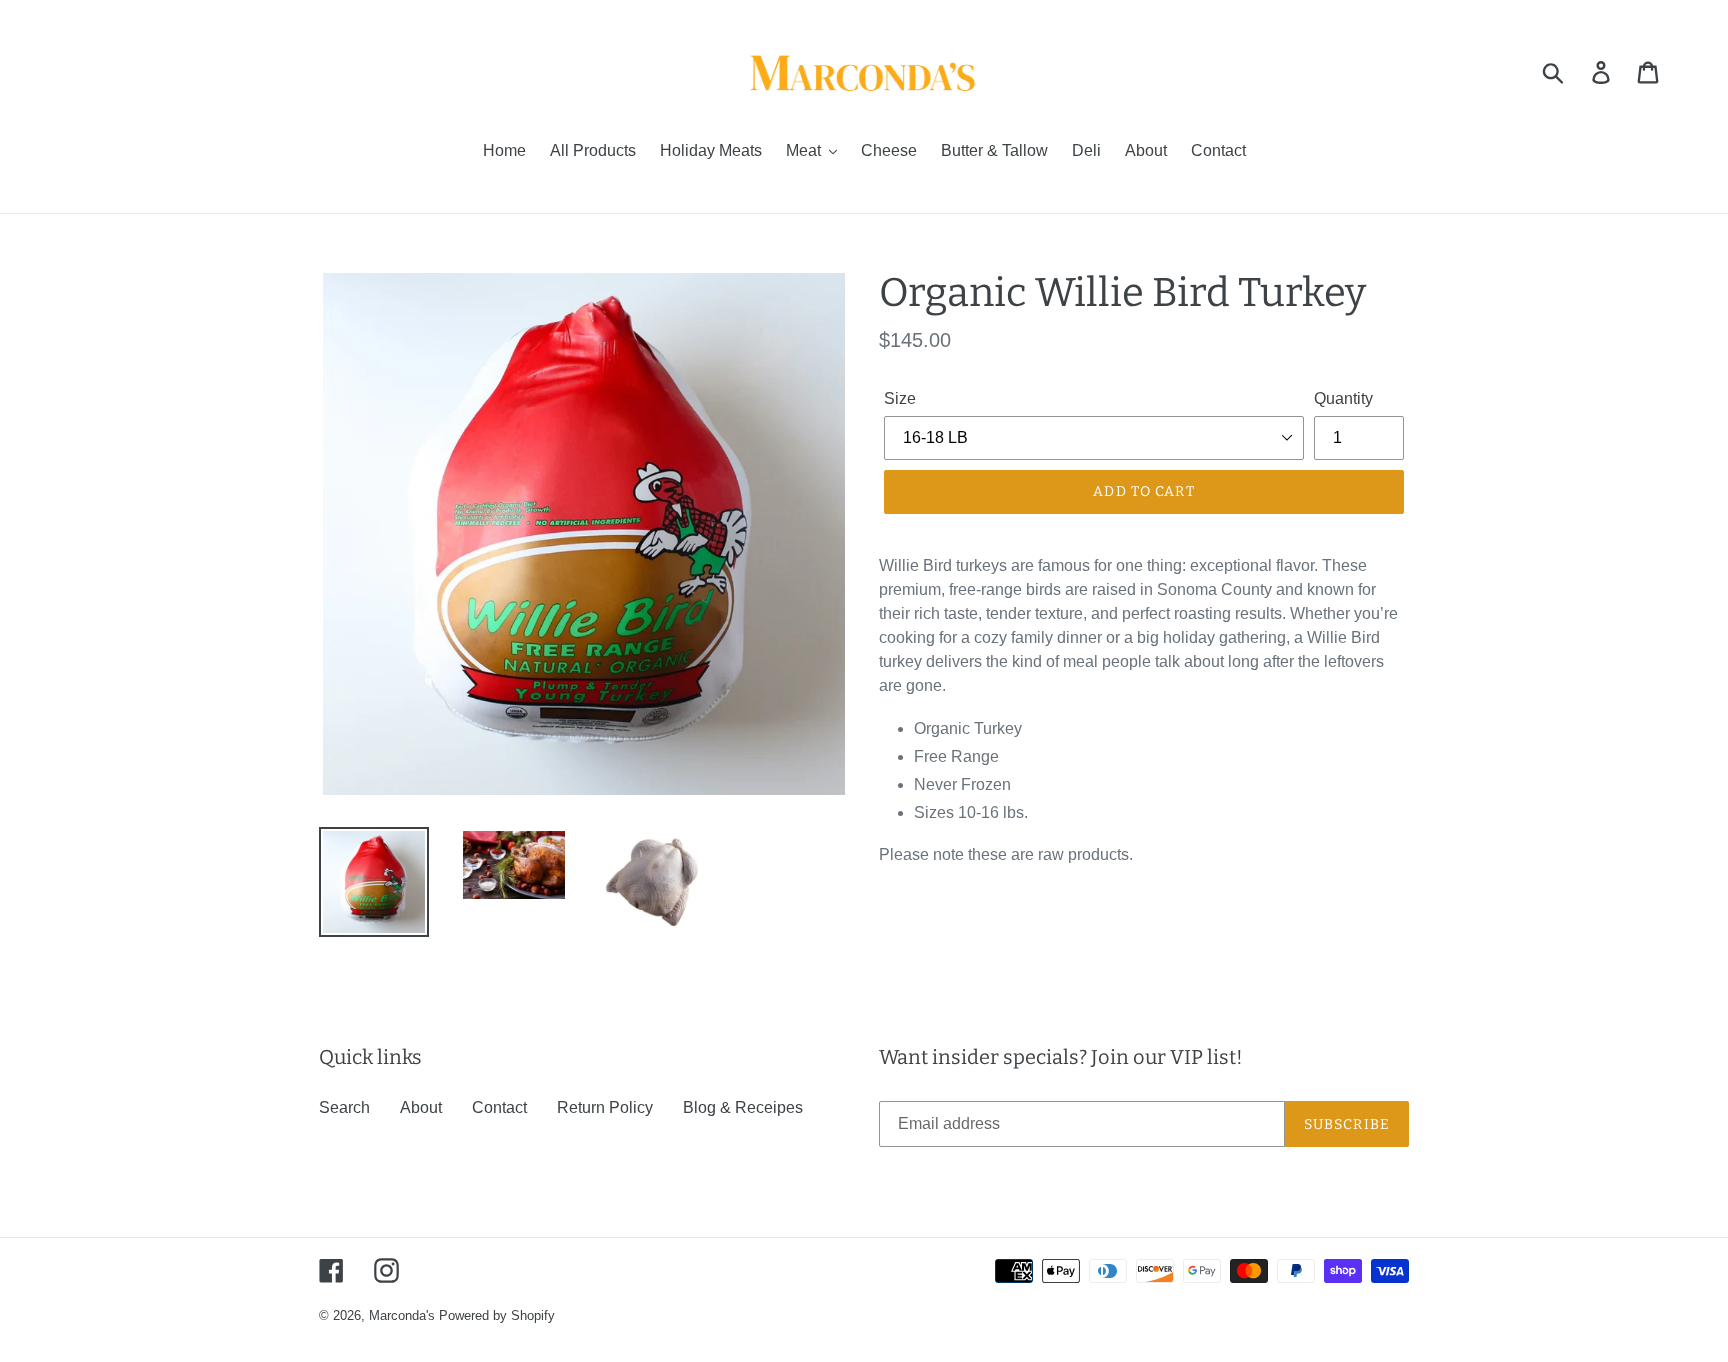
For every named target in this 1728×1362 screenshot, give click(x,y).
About (421, 1107)
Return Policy (605, 1107)
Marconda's (402, 1315)
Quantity (1343, 398)
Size (900, 398)
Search (344, 1107)
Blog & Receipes (743, 1107)
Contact (499, 1107)
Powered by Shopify (497, 1315)
